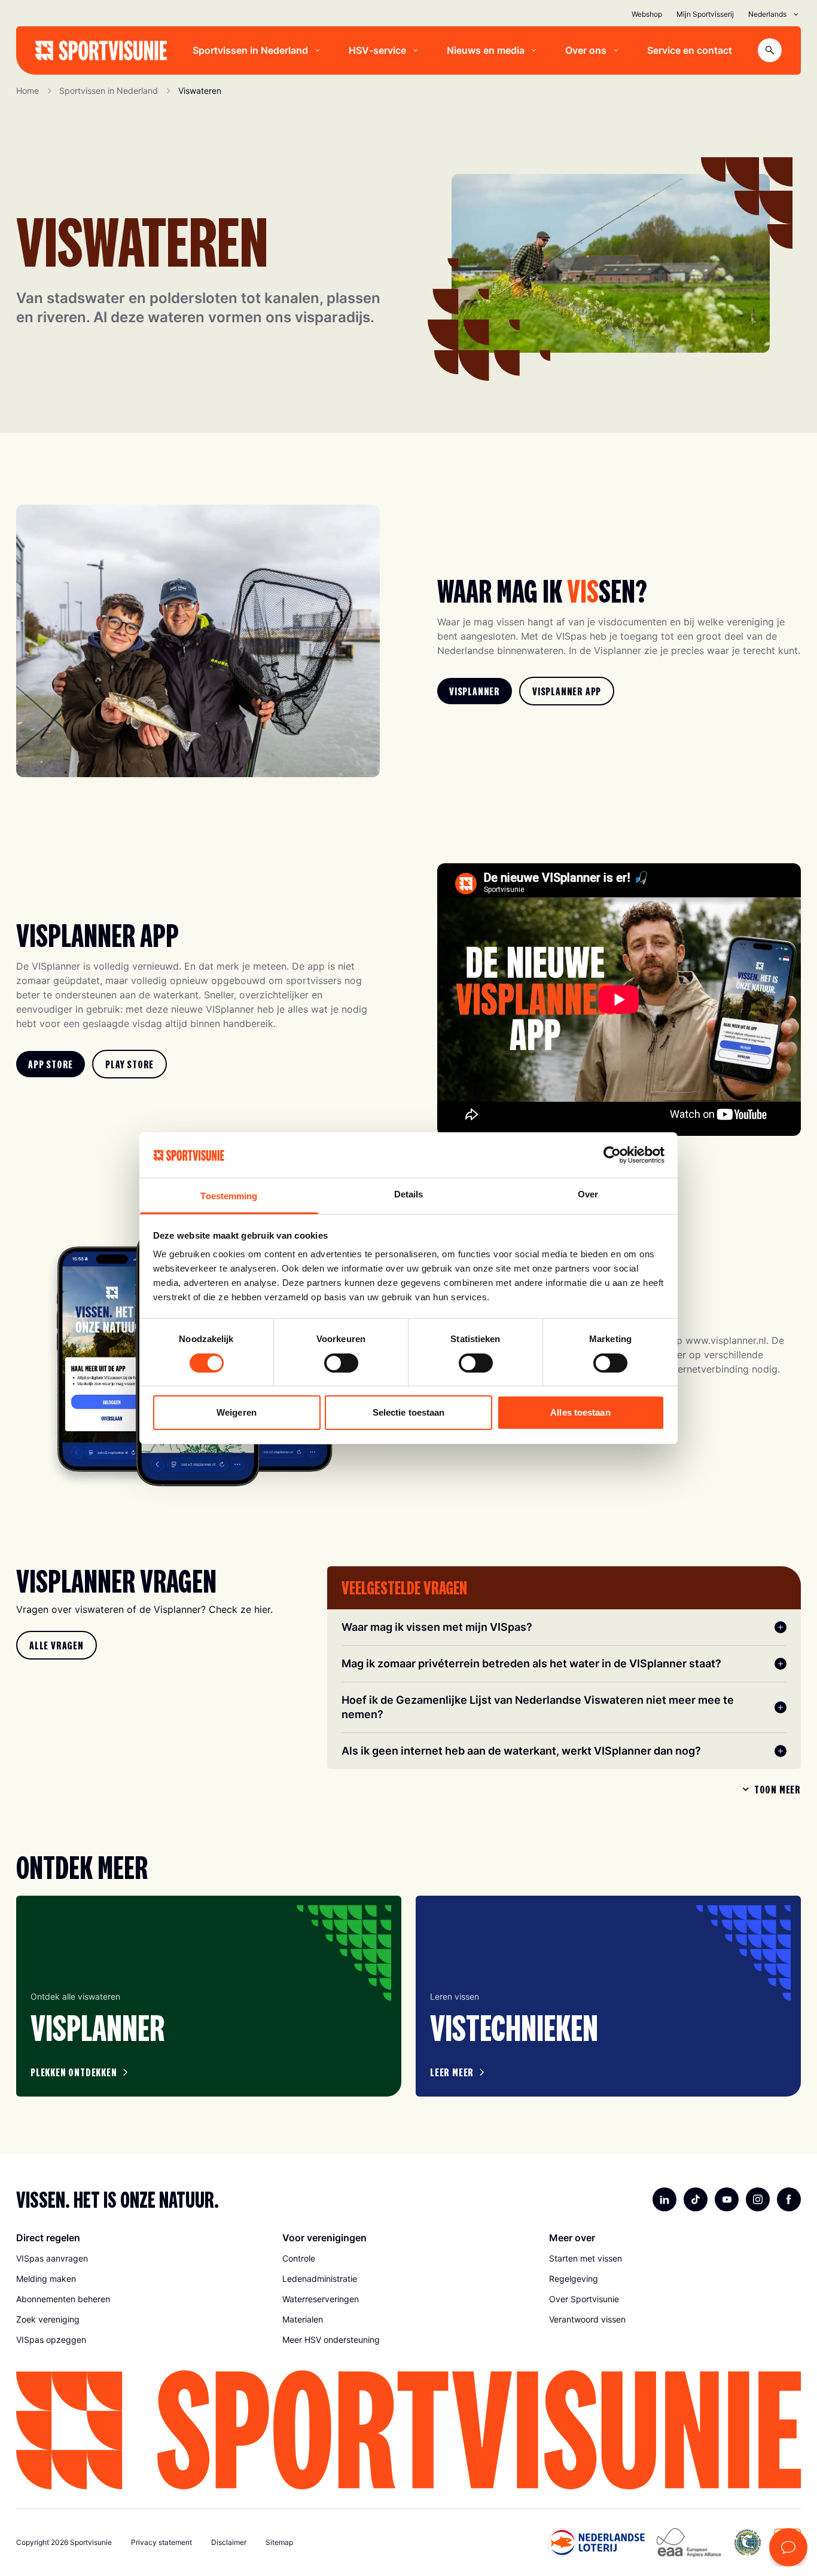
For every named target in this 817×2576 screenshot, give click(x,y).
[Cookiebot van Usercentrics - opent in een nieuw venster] (612, 1155)
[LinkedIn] (664, 2199)
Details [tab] (409, 1194)
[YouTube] (727, 2199)
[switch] (341, 1363)
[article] (209, 1996)
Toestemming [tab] (229, 1196)
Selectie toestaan (409, 1412)
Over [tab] (588, 1194)
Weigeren (237, 1412)
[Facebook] (789, 2199)
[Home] (101, 51)
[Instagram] (758, 2199)
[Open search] (770, 50)
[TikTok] (696, 2199)
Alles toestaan (580, 1412)
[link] (475, 691)
